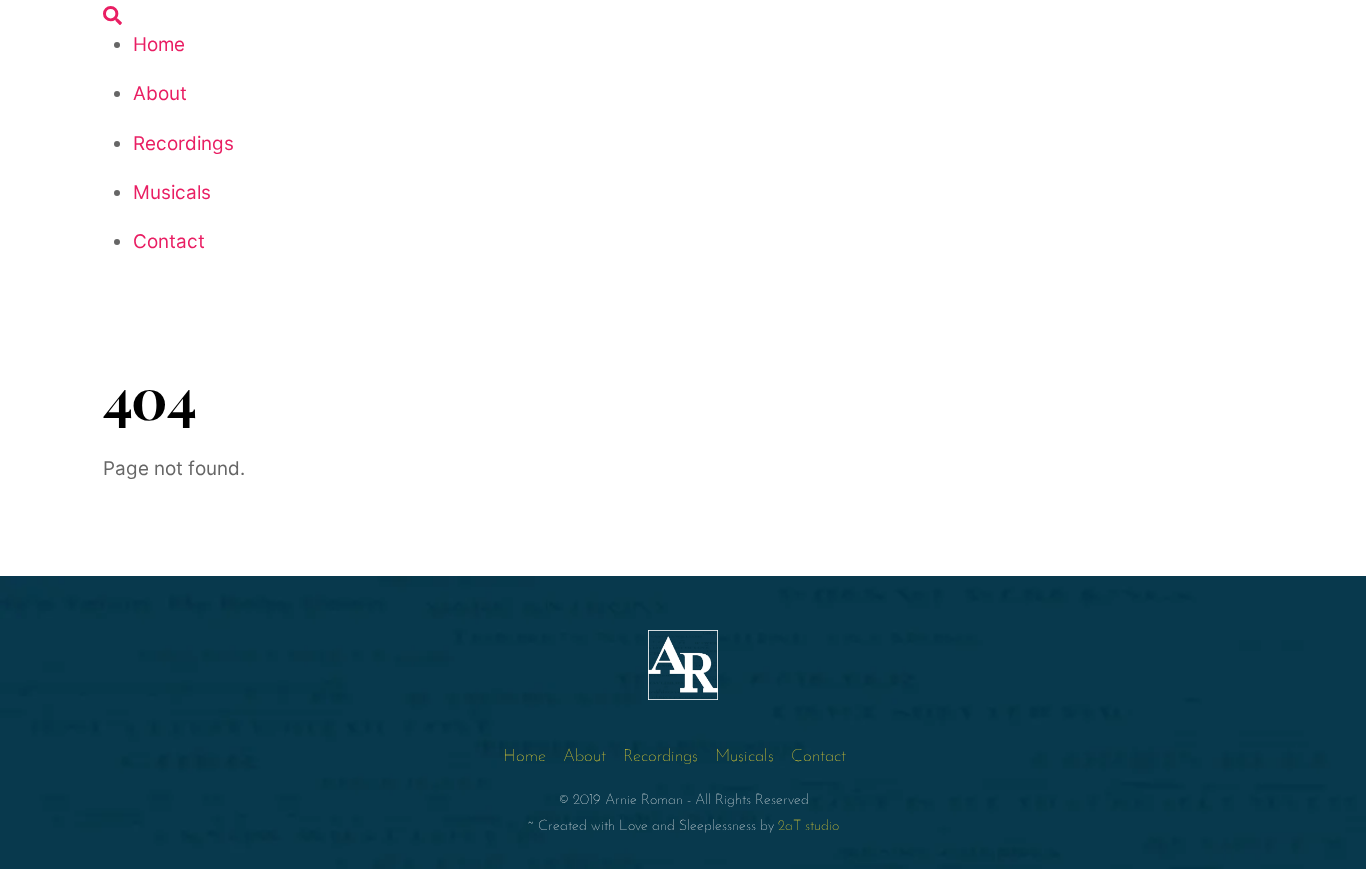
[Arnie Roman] (683, 693)
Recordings (183, 143)
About (160, 93)
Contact (169, 241)
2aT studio (808, 826)
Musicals (172, 192)
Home (159, 44)
